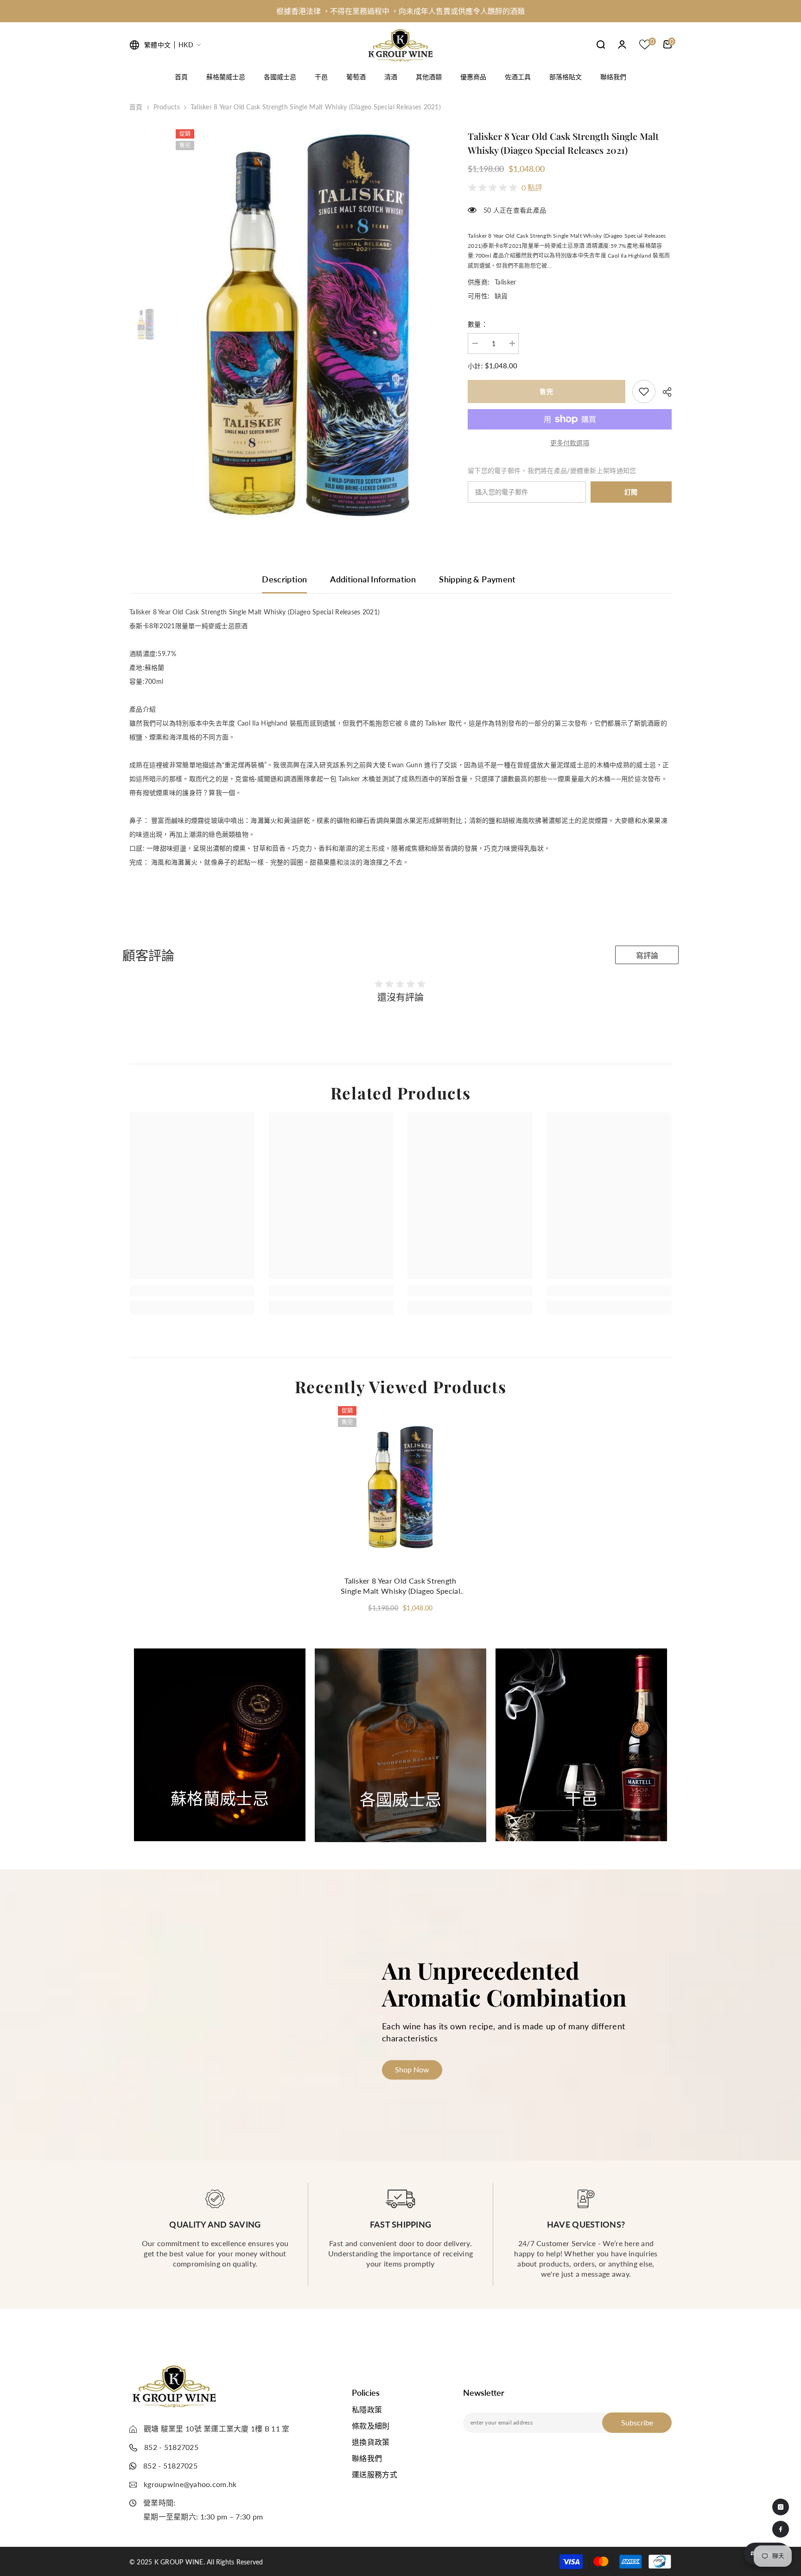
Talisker (505, 282)
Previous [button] (110, 1745)
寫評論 (647, 956)
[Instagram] (781, 2507)
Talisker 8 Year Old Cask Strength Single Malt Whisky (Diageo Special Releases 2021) (400, 1586)
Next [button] (682, 1745)
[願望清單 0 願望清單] (645, 44)
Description (284, 579)
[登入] (622, 44)
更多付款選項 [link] (570, 443)
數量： (478, 324)
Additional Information (373, 579)
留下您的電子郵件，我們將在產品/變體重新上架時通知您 (552, 470)
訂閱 (631, 492)
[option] (400, 11)
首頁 (136, 107)
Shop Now (220, 1818)
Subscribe (637, 2422)
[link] (644, 391)
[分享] (664, 392)
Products (167, 107)
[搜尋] (601, 44)
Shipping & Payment (477, 579)
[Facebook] (781, 2529)
